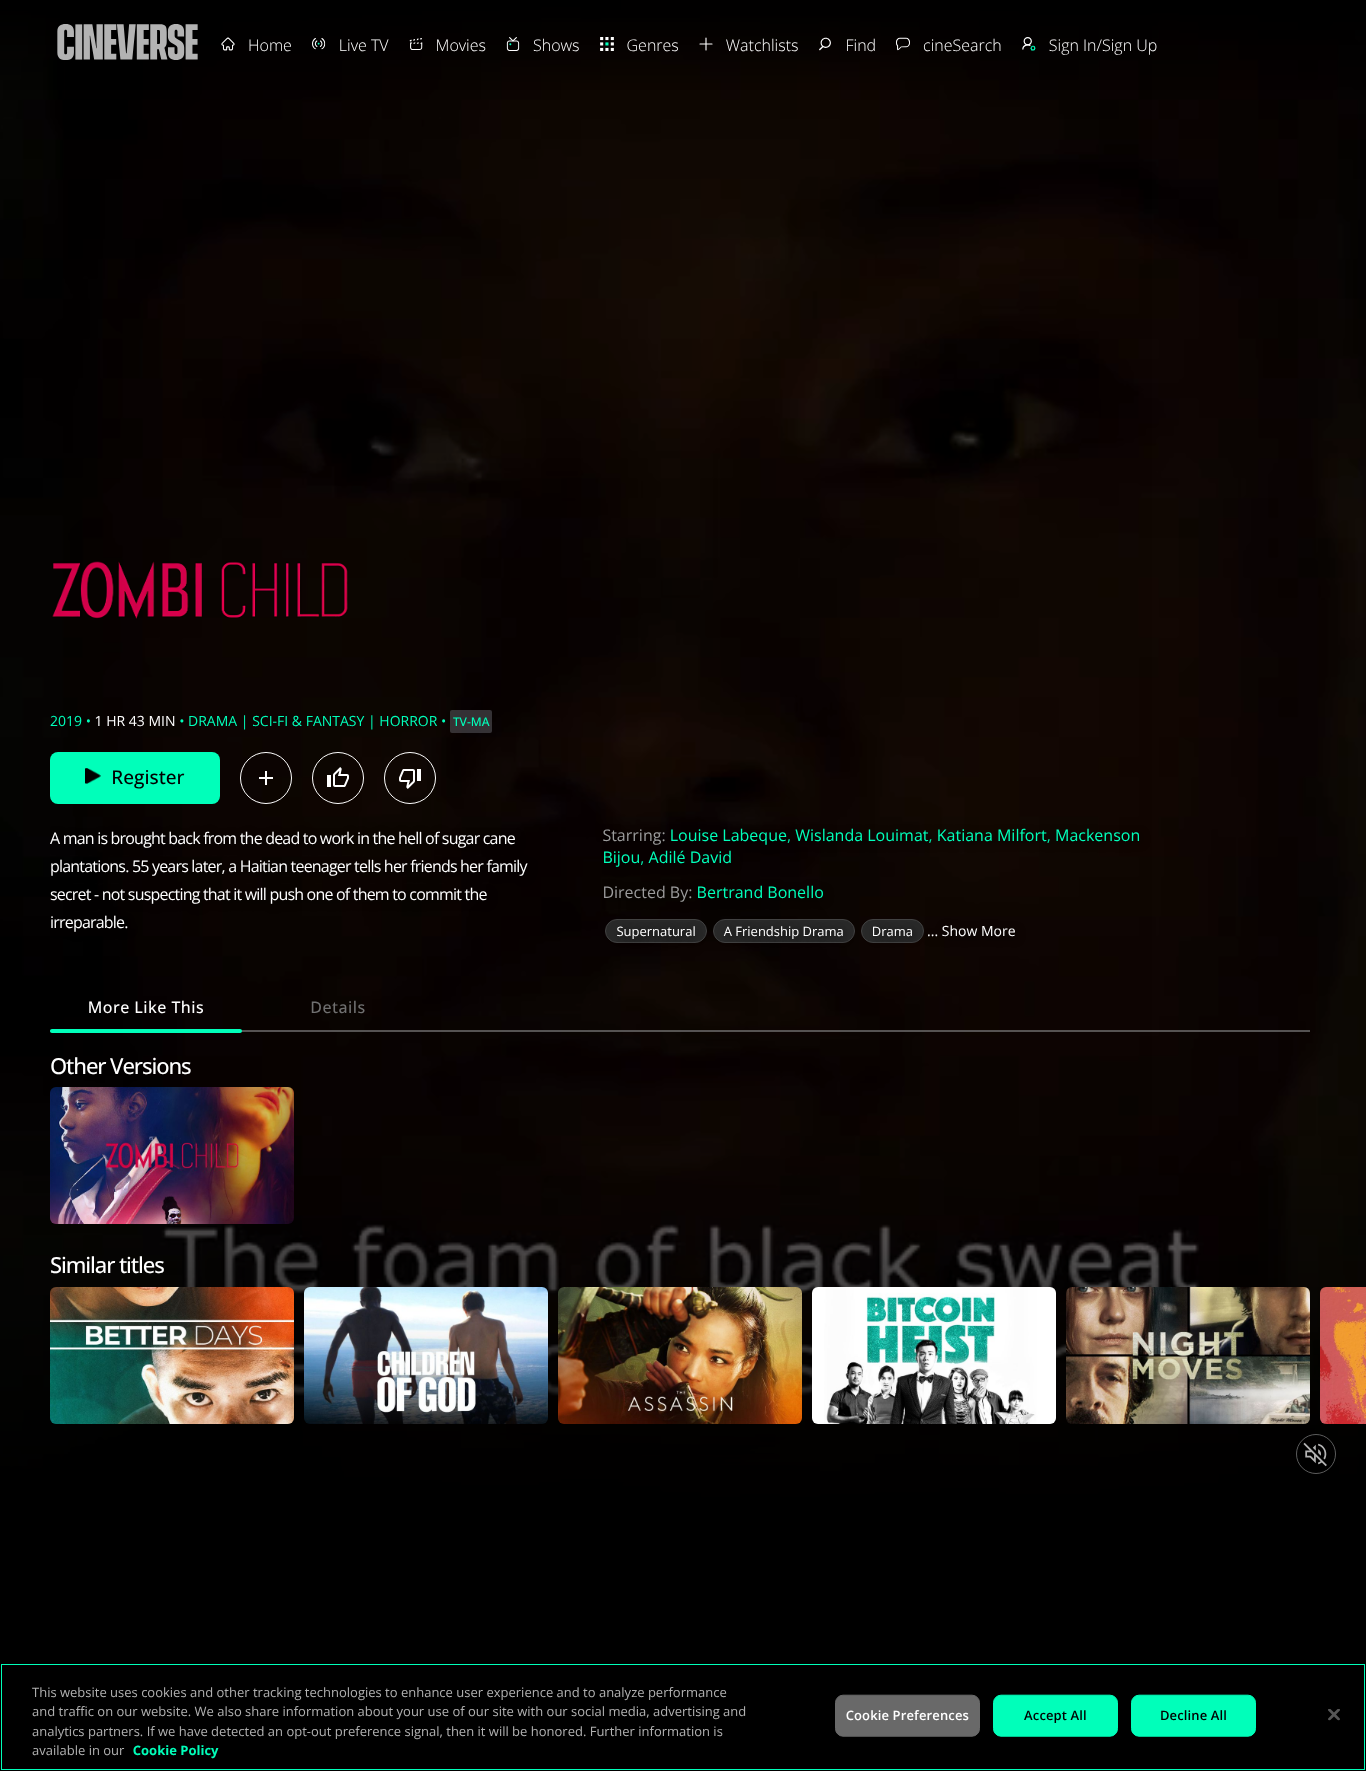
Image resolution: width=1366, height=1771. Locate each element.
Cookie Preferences (907, 1715)
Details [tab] (337, 1007)
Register (147, 777)
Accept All (1055, 1715)
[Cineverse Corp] (127, 61)
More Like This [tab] (146, 1007)
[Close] (1334, 1714)
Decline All (1193, 1715)
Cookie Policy (176, 1750)
